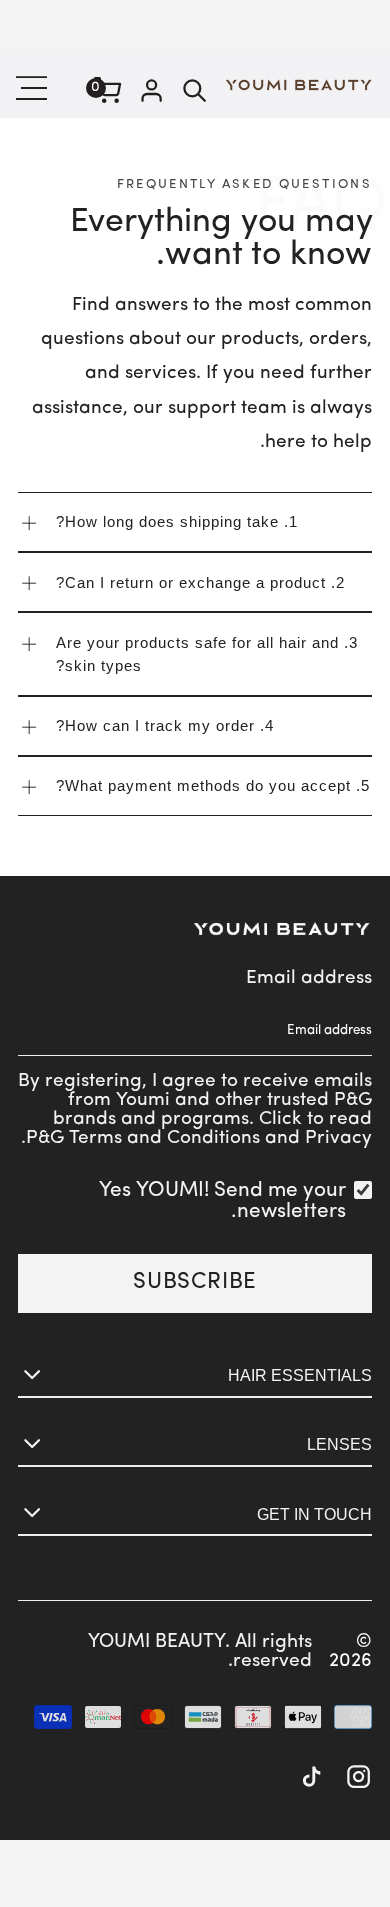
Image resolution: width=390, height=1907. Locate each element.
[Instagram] (358, 1779)
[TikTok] (311, 1779)
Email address (309, 978)
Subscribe (195, 1282)
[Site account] (151, 93)
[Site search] (194, 93)
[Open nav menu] (34, 88)
